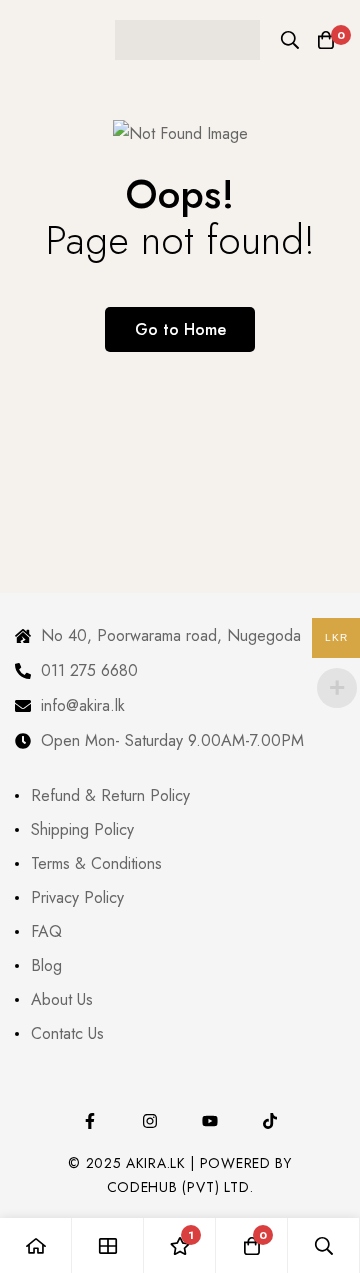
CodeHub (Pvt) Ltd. (180, 1187)
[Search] (290, 40)
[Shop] (108, 1245)
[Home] (36, 1245)
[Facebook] (90, 1121)
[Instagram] (150, 1121)
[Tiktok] (270, 1121)
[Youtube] (210, 1121)
